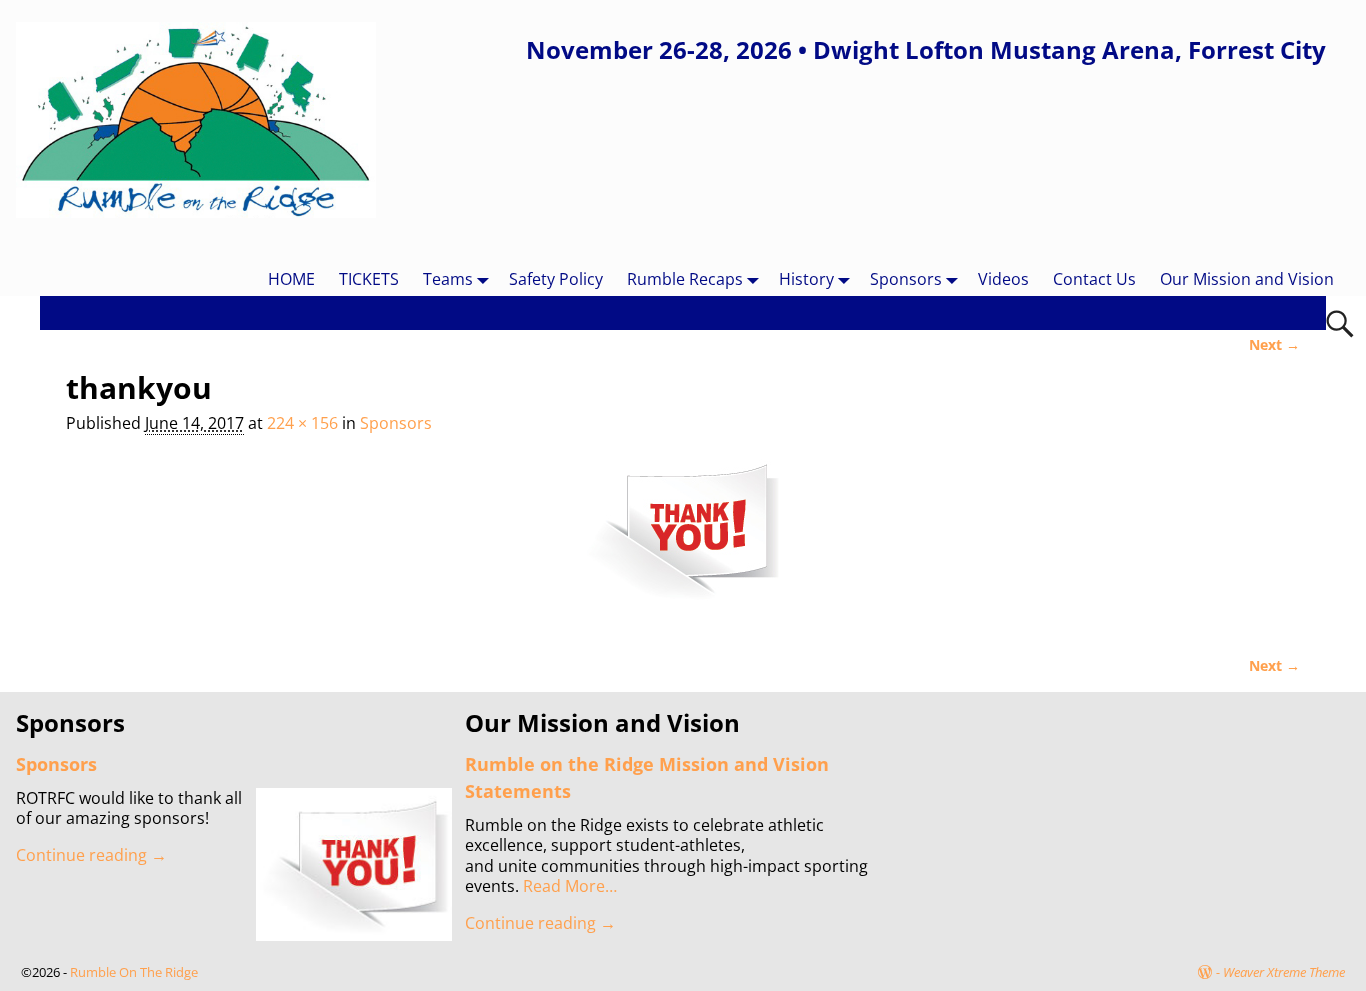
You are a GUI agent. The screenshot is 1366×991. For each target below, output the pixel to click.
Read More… (570, 886)
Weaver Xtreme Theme (1284, 972)
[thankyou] (683, 541)
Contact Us (1094, 279)
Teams (448, 279)
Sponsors (906, 279)
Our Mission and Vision (1247, 279)
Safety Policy (556, 279)
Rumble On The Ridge (134, 972)
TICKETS (369, 279)
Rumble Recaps (685, 279)
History (806, 279)
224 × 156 (302, 423)
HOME (291, 279)
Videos (1003, 279)
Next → (1274, 344)
